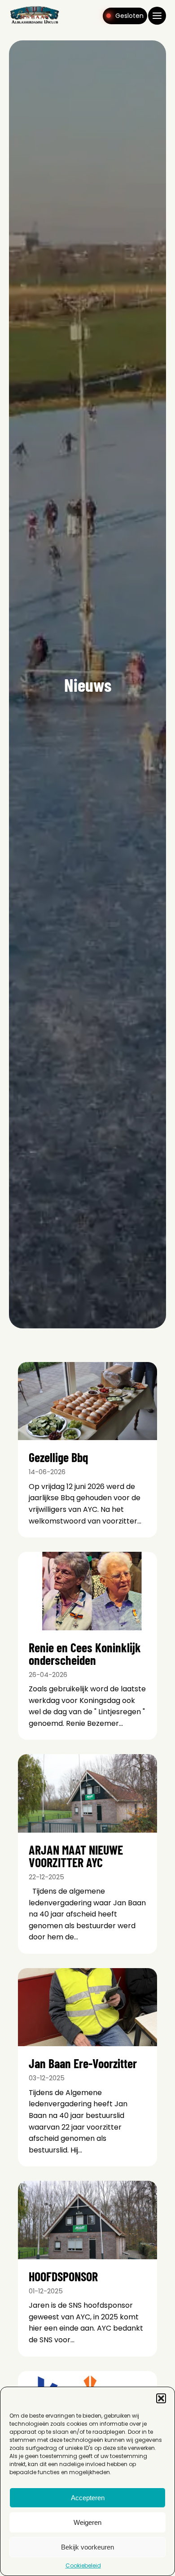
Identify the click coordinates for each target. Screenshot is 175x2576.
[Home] (35, 23)
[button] (161, 2398)
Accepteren (88, 2498)
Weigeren (87, 2522)
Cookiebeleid (83, 2565)
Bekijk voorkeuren (87, 2547)
